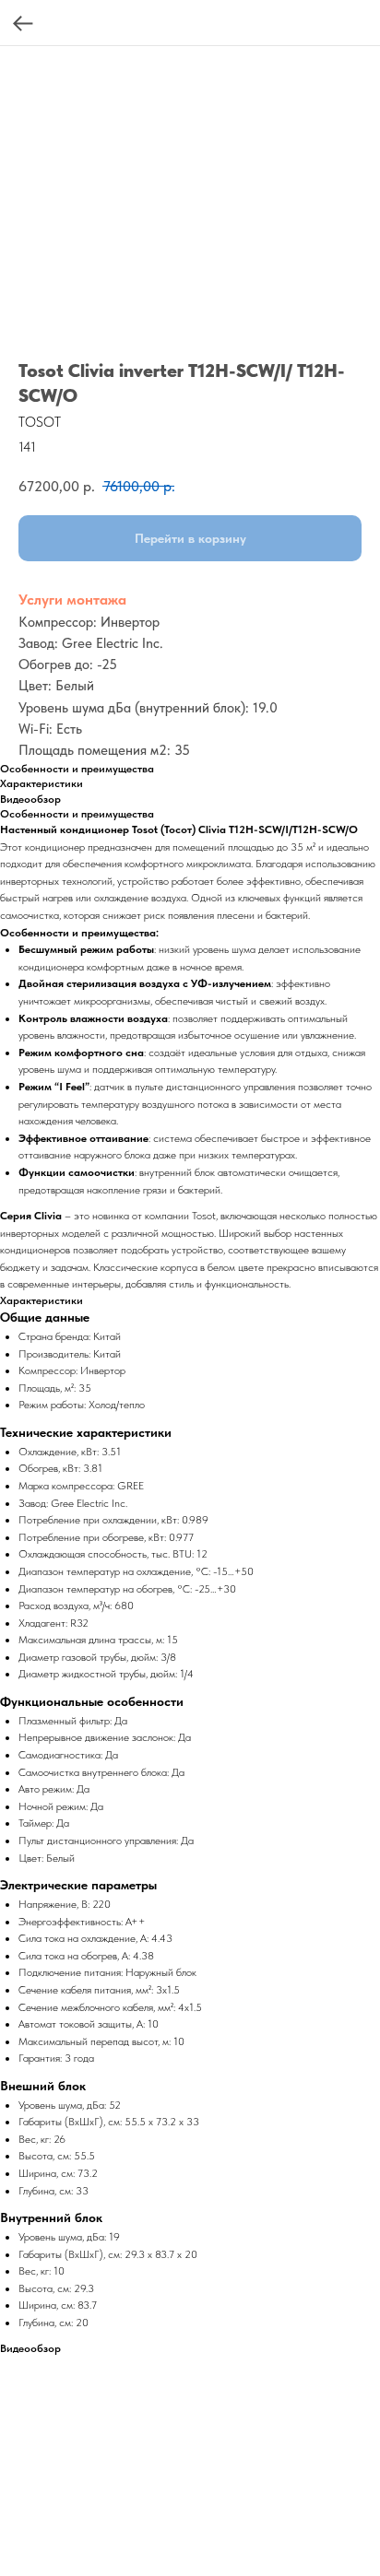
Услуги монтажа (72, 600)
